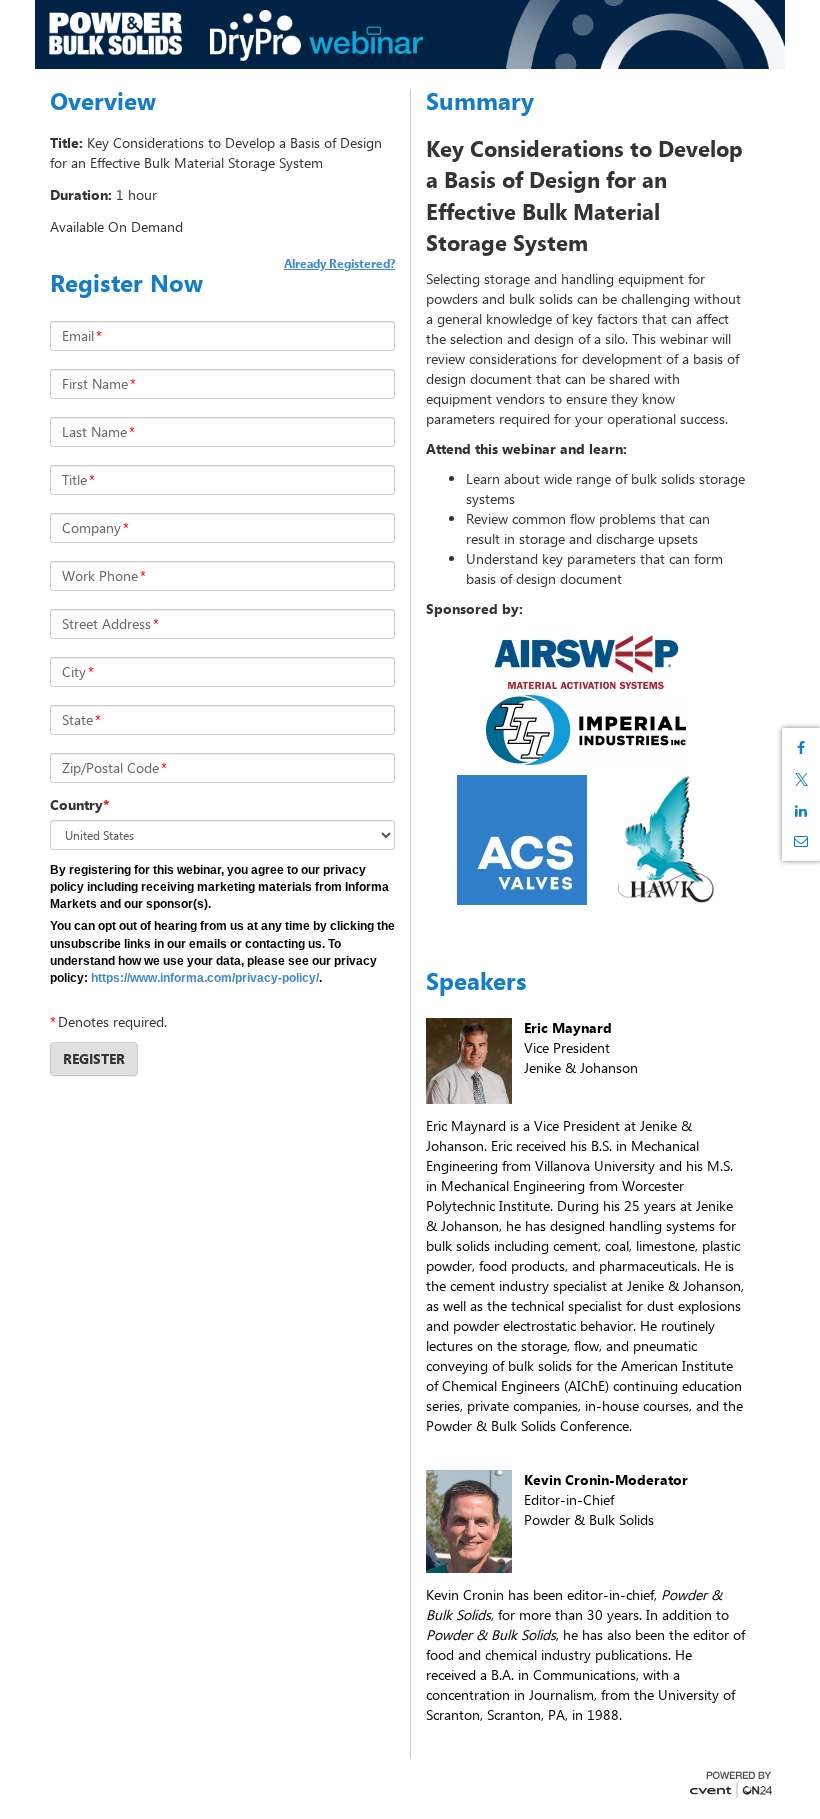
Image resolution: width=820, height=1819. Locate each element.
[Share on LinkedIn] (801, 811)
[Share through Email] (801, 841)
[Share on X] (801, 779)
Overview (103, 101)
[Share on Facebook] (801, 748)
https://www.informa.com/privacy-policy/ (205, 978)
